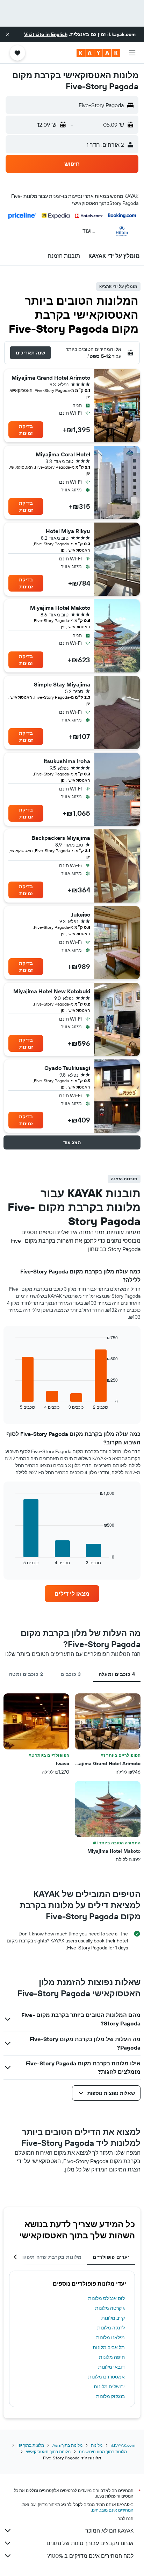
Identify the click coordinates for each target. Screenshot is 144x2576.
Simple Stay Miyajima (62, 684)
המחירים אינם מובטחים (113, 2510)
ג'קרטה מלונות (110, 2308)
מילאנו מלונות (110, 2337)
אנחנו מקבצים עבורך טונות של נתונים (90, 2543)
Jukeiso (81, 914)
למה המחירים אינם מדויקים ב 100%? (90, 2556)
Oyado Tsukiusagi (67, 1068)
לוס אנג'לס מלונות (106, 2298)
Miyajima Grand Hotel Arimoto (51, 378)
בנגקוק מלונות (110, 2396)
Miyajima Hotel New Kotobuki (52, 991)
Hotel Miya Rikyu (68, 531)
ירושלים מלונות (109, 2387)
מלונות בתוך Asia (67, 2445)
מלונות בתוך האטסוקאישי (48, 2451)
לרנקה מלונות (111, 2328)
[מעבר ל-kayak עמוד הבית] (98, 53)
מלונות (97, 2445)
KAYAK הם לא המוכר (109, 2530)
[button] (8, 34)
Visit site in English (46, 34)
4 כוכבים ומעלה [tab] (117, 1674)
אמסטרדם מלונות (106, 2377)
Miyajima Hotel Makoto (60, 608)
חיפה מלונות (112, 2357)
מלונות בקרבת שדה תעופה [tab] (51, 2257)
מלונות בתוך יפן (31, 2445)
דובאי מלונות (111, 2367)
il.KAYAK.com (123, 2445)
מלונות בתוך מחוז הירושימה (103, 2451)
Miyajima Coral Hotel (63, 454)
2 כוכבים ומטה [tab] (26, 1674)
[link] (72, 1594)
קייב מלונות (113, 2318)
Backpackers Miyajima (61, 838)
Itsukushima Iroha (67, 761)
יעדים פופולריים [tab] (111, 2257)
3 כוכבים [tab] (71, 1674)
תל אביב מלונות (109, 2347)
